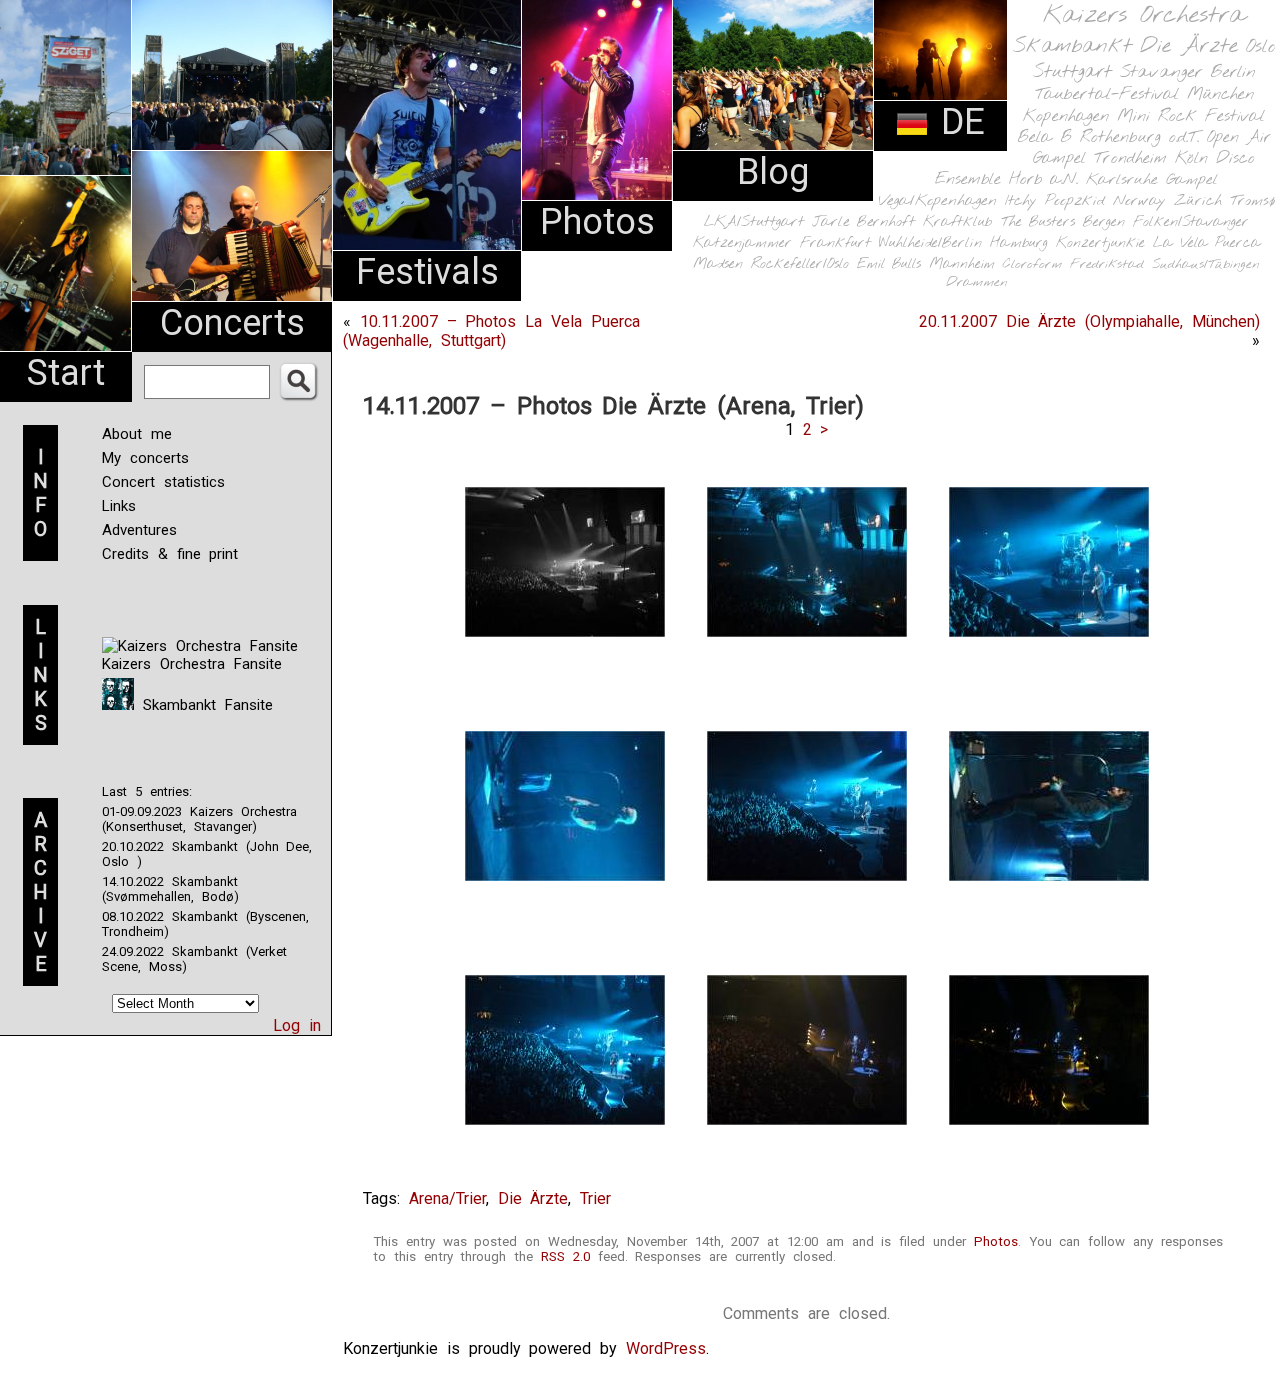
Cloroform (1032, 264)
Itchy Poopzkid (1055, 201)
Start (66, 373)
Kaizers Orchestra (1144, 16)
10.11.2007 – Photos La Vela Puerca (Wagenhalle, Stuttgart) (491, 331)
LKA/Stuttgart (754, 222)
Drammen (977, 282)
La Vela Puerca (1207, 243)
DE (957, 122)
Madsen (718, 264)
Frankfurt (835, 243)
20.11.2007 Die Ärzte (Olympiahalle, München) (1089, 321)
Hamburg (1019, 243)
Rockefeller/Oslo (800, 264)
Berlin (1233, 72)
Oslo (1261, 47)
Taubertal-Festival (1107, 95)
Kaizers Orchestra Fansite (192, 664)
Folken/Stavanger (1191, 222)
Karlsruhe (1122, 179)
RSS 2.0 (565, 1256)
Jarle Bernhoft (863, 222)
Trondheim (1130, 158)
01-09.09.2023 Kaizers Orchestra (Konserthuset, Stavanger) (199, 819)
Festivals (427, 272)
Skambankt (1072, 46)
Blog (773, 172)
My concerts (145, 458)
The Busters (1038, 222)
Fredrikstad (1107, 264)
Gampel (1192, 180)
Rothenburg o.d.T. (1139, 137)
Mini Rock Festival (1191, 116)
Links (119, 506)
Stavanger (1161, 72)
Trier (595, 1198)
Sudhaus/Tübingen (1206, 264)
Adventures (139, 530)
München (1220, 94)
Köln (1191, 158)
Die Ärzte (1189, 46)
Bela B (1044, 137)
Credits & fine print (170, 554)
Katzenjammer (742, 243)
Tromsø (1252, 201)
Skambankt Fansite (203, 705)
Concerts (232, 323)
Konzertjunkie (1100, 243)
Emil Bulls (889, 264)
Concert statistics (163, 482)
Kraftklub (958, 222)
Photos (597, 222)
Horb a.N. (1043, 179)
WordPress (666, 1348)
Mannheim (962, 264)
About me (137, 434)
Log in (297, 1025)
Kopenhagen (1066, 116)
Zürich (1198, 201)
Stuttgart (1072, 72)
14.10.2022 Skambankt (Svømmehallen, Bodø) (170, 889)
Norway (1139, 201)
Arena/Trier (447, 1198)
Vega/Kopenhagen (937, 201)
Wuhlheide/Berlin (930, 243)
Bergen (1104, 222)
